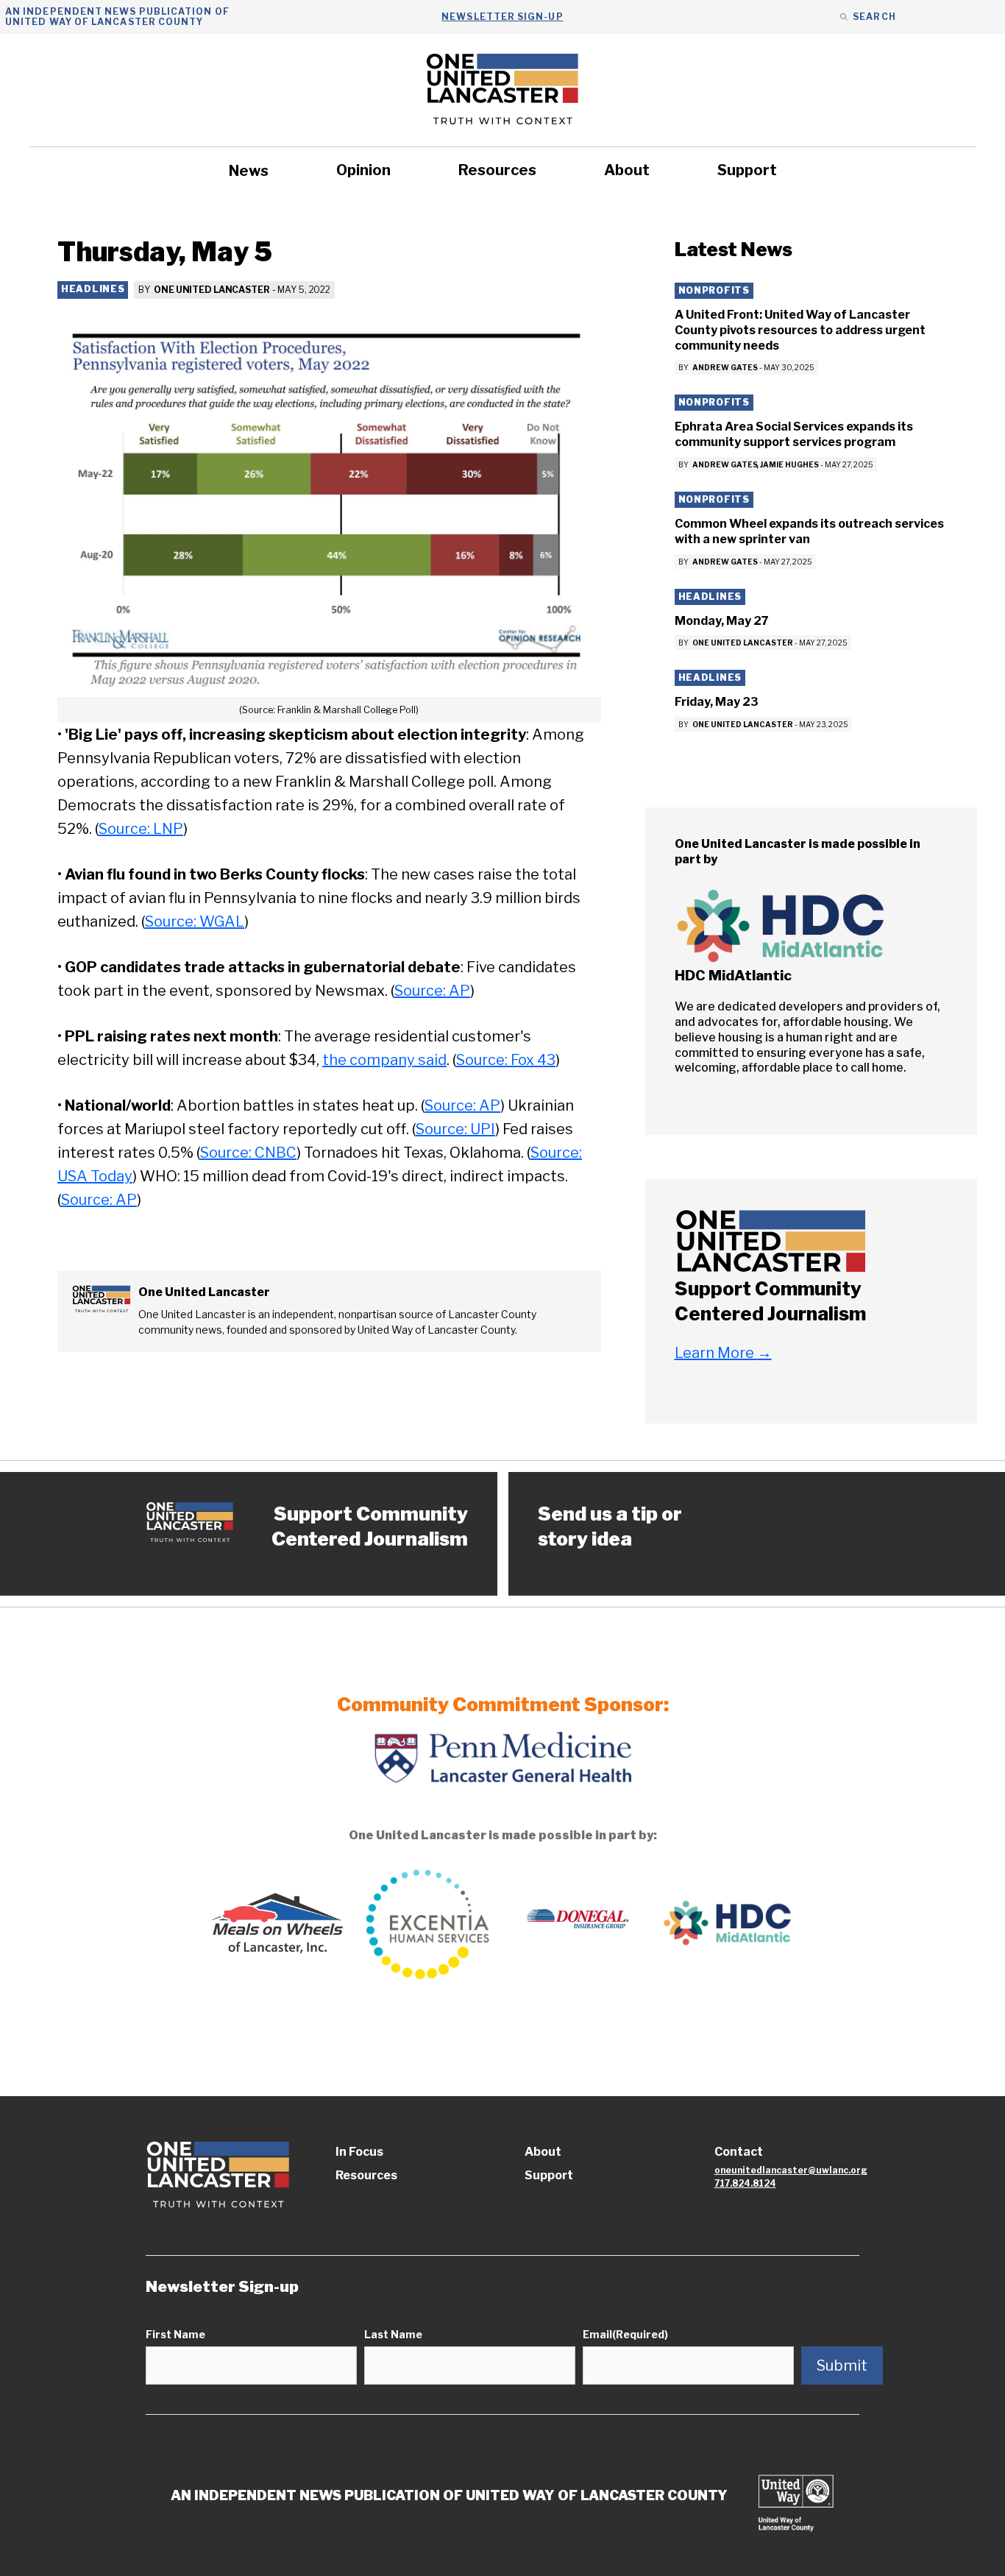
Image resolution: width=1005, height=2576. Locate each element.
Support (747, 170)
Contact (739, 2152)
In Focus (359, 2152)
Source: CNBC (248, 1153)
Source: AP (432, 991)
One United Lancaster (212, 290)
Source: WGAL (195, 921)
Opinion (363, 170)
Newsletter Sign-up (502, 17)
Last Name (393, 2334)
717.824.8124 (745, 2183)
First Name (175, 2334)
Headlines (93, 289)
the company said (384, 1060)
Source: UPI (455, 1129)
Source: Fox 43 (506, 1060)
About (627, 170)
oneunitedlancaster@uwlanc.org (791, 2170)
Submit (842, 2366)
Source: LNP (141, 829)
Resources (497, 170)
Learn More (723, 1353)
